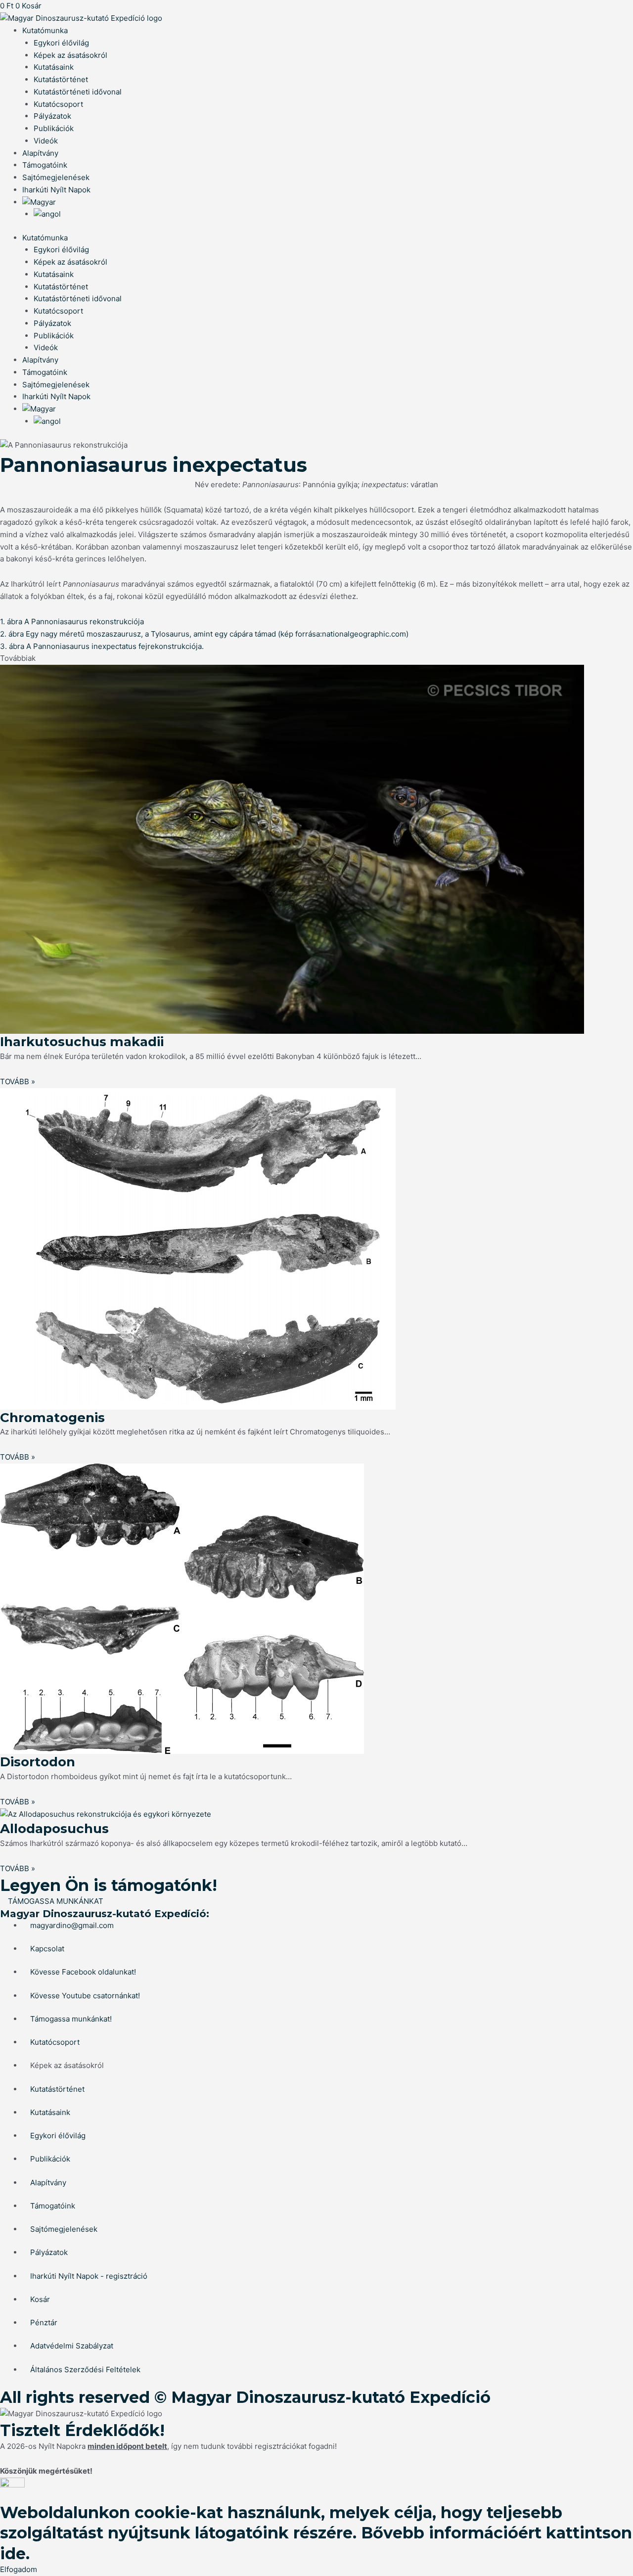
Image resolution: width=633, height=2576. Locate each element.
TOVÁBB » (18, 1081)
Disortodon (38, 1762)
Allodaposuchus (54, 1829)
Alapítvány (40, 153)
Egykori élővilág (61, 43)
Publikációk (54, 128)
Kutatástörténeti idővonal (78, 92)
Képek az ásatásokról (70, 55)
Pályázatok (52, 116)
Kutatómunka (45, 30)
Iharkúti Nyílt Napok (56, 190)
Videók (46, 141)
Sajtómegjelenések (56, 177)
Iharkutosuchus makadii (82, 1042)
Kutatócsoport (58, 104)
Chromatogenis (52, 1418)
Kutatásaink (54, 67)
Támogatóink (45, 165)
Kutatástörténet (61, 79)
